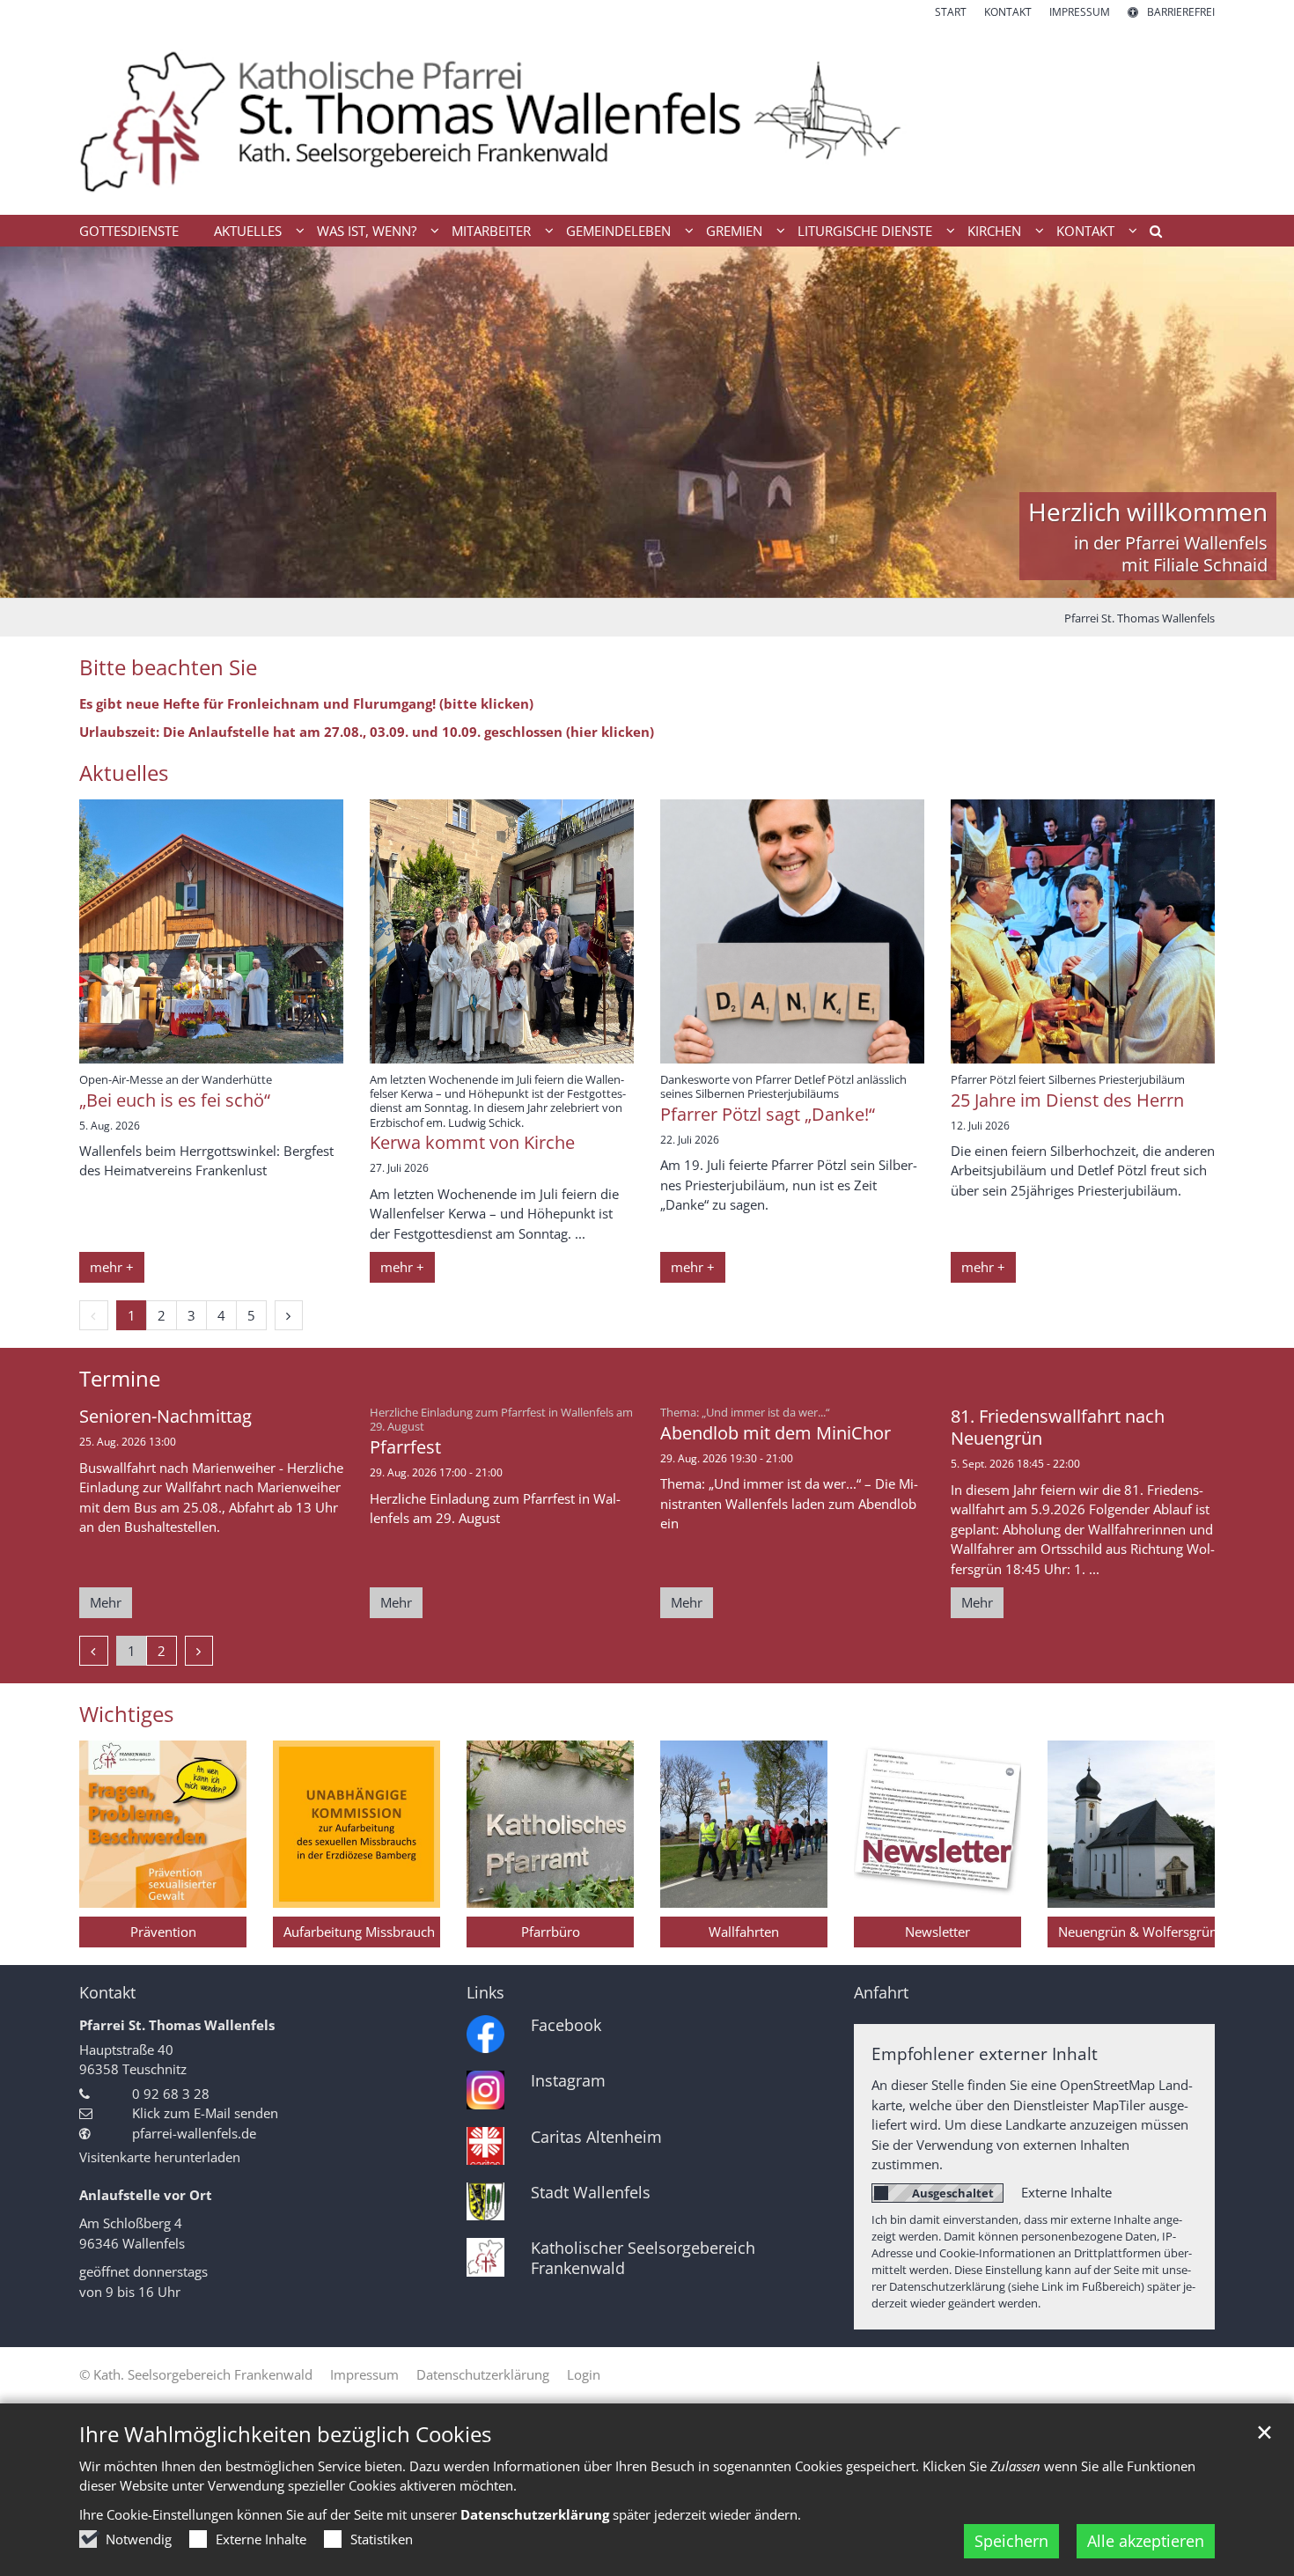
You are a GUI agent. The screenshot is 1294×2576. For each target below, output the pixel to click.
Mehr (106, 1602)
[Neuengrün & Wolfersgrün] (1131, 1824)
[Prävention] (163, 1824)
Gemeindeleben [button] (618, 231)
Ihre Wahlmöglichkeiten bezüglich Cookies (285, 2434)
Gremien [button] (734, 231)
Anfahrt (881, 1993)
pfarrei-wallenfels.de (194, 2133)
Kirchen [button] (994, 231)
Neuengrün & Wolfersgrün (1136, 1932)
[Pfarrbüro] (550, 1824)
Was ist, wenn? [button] (367, 231)
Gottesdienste (129, 231)
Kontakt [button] (1085, 231)
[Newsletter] (937, 1824)
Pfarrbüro (551, 1932)
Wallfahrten (744, 1932)
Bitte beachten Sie (168, 667)
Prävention (163, 1932)
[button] (1150, 234)
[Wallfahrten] (744, 1824)
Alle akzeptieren (1146, 2541)
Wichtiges (126, 1714)
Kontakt (107, 1993)
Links (485, 1993)
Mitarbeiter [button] (491, 231)
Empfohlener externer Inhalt (985, 2053)
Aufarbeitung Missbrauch (359, 1932)
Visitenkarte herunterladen (160, 2157)
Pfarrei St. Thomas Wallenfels (1140, 618)
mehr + (112, 1267)
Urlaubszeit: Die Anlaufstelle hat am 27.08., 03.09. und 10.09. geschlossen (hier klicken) (367, 732)
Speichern (1011, 2541)
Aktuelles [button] (248, 231)
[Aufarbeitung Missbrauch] (357, 1824)
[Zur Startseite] (647, 118)
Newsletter (937, 1932)
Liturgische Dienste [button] (865, 231)
